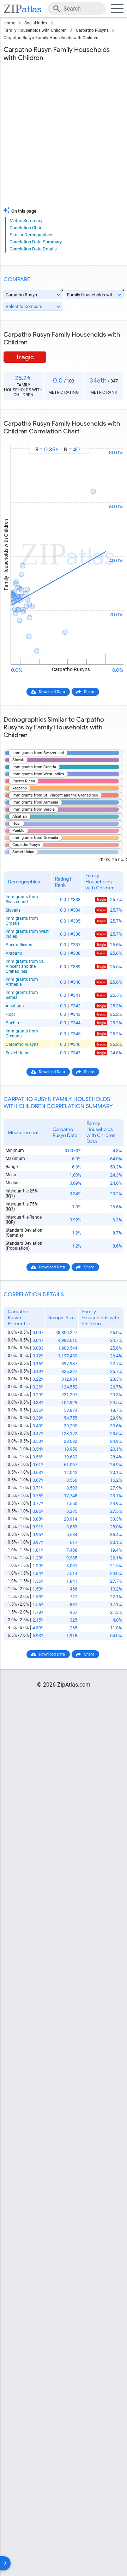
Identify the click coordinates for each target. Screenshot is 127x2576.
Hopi (10, 1014)
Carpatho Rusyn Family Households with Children (51, 38)
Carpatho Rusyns (92, 30)
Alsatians (15, 1006)
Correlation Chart (26, 228)
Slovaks (13, 910)
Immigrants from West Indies (27, 934)
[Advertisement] (64, 136)
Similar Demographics (32, 235)
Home (9, 23)
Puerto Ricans (19, 945)
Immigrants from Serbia (22, 995)
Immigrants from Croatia (22, 921)
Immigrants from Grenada (22, 1034)
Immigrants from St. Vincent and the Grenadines (25, 966)
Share (89, 692)
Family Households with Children (35, 30)
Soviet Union (18, 1053)
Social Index (36, 23)
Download (110, 439)
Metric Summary (26, 221)
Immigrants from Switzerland (22, 899)
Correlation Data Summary (36, 242)
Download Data (52, 692)
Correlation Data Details (33, 249)
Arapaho (14, 953)
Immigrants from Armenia (22, 982)
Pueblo (12, 1023)
